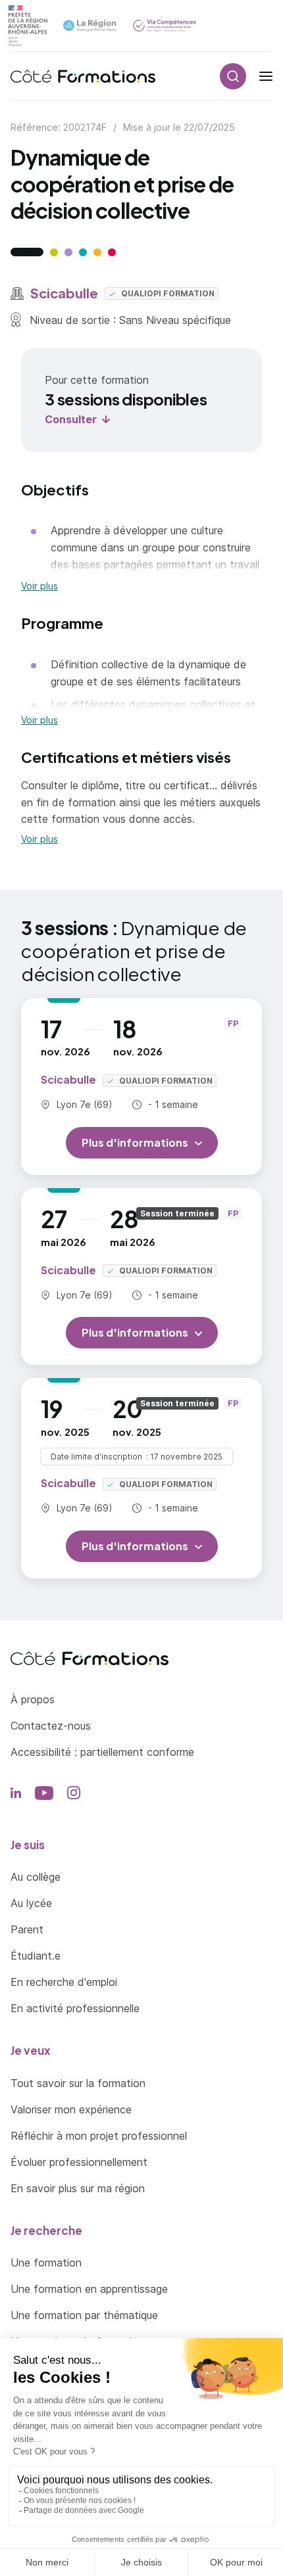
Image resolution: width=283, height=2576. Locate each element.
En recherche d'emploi (64, 1982)
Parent (27, 1929)
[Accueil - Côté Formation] (83, 76)
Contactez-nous (51, 1726)
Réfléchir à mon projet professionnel (99, 2136)
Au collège (36, 1877)
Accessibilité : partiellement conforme (102, 1752)
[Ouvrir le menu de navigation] (266, 76)
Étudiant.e (36, 1956)
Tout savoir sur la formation (78, 2083)
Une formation (46, 2263)
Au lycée (31, 1903)
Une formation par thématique (84, 2315)
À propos (33, 1699)
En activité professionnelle (75, 2008)
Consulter (71, 419)
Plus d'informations (135, 1142)
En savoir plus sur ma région (78, 2188)
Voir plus (39, 586)
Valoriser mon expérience (71, 2109)
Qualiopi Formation (167, 293)
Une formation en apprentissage (89, 2289)
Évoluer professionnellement (79, 2162)
